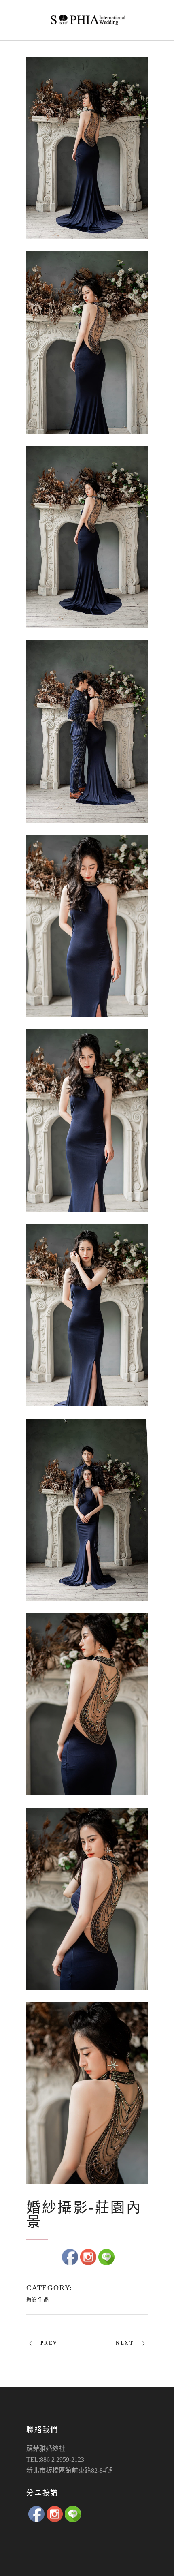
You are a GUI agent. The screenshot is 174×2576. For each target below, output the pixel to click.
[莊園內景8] (87, 1510)
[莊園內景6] (87, 1121)
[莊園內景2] (87, 342)
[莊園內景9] (87, 1704)
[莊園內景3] (87, 537)
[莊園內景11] (87, 2093)
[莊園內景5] (87, 926)
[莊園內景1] (87, 148)
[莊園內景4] (87, 732)
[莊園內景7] (87, 1315)
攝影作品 (38, 2300)
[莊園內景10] (87, 1899)
